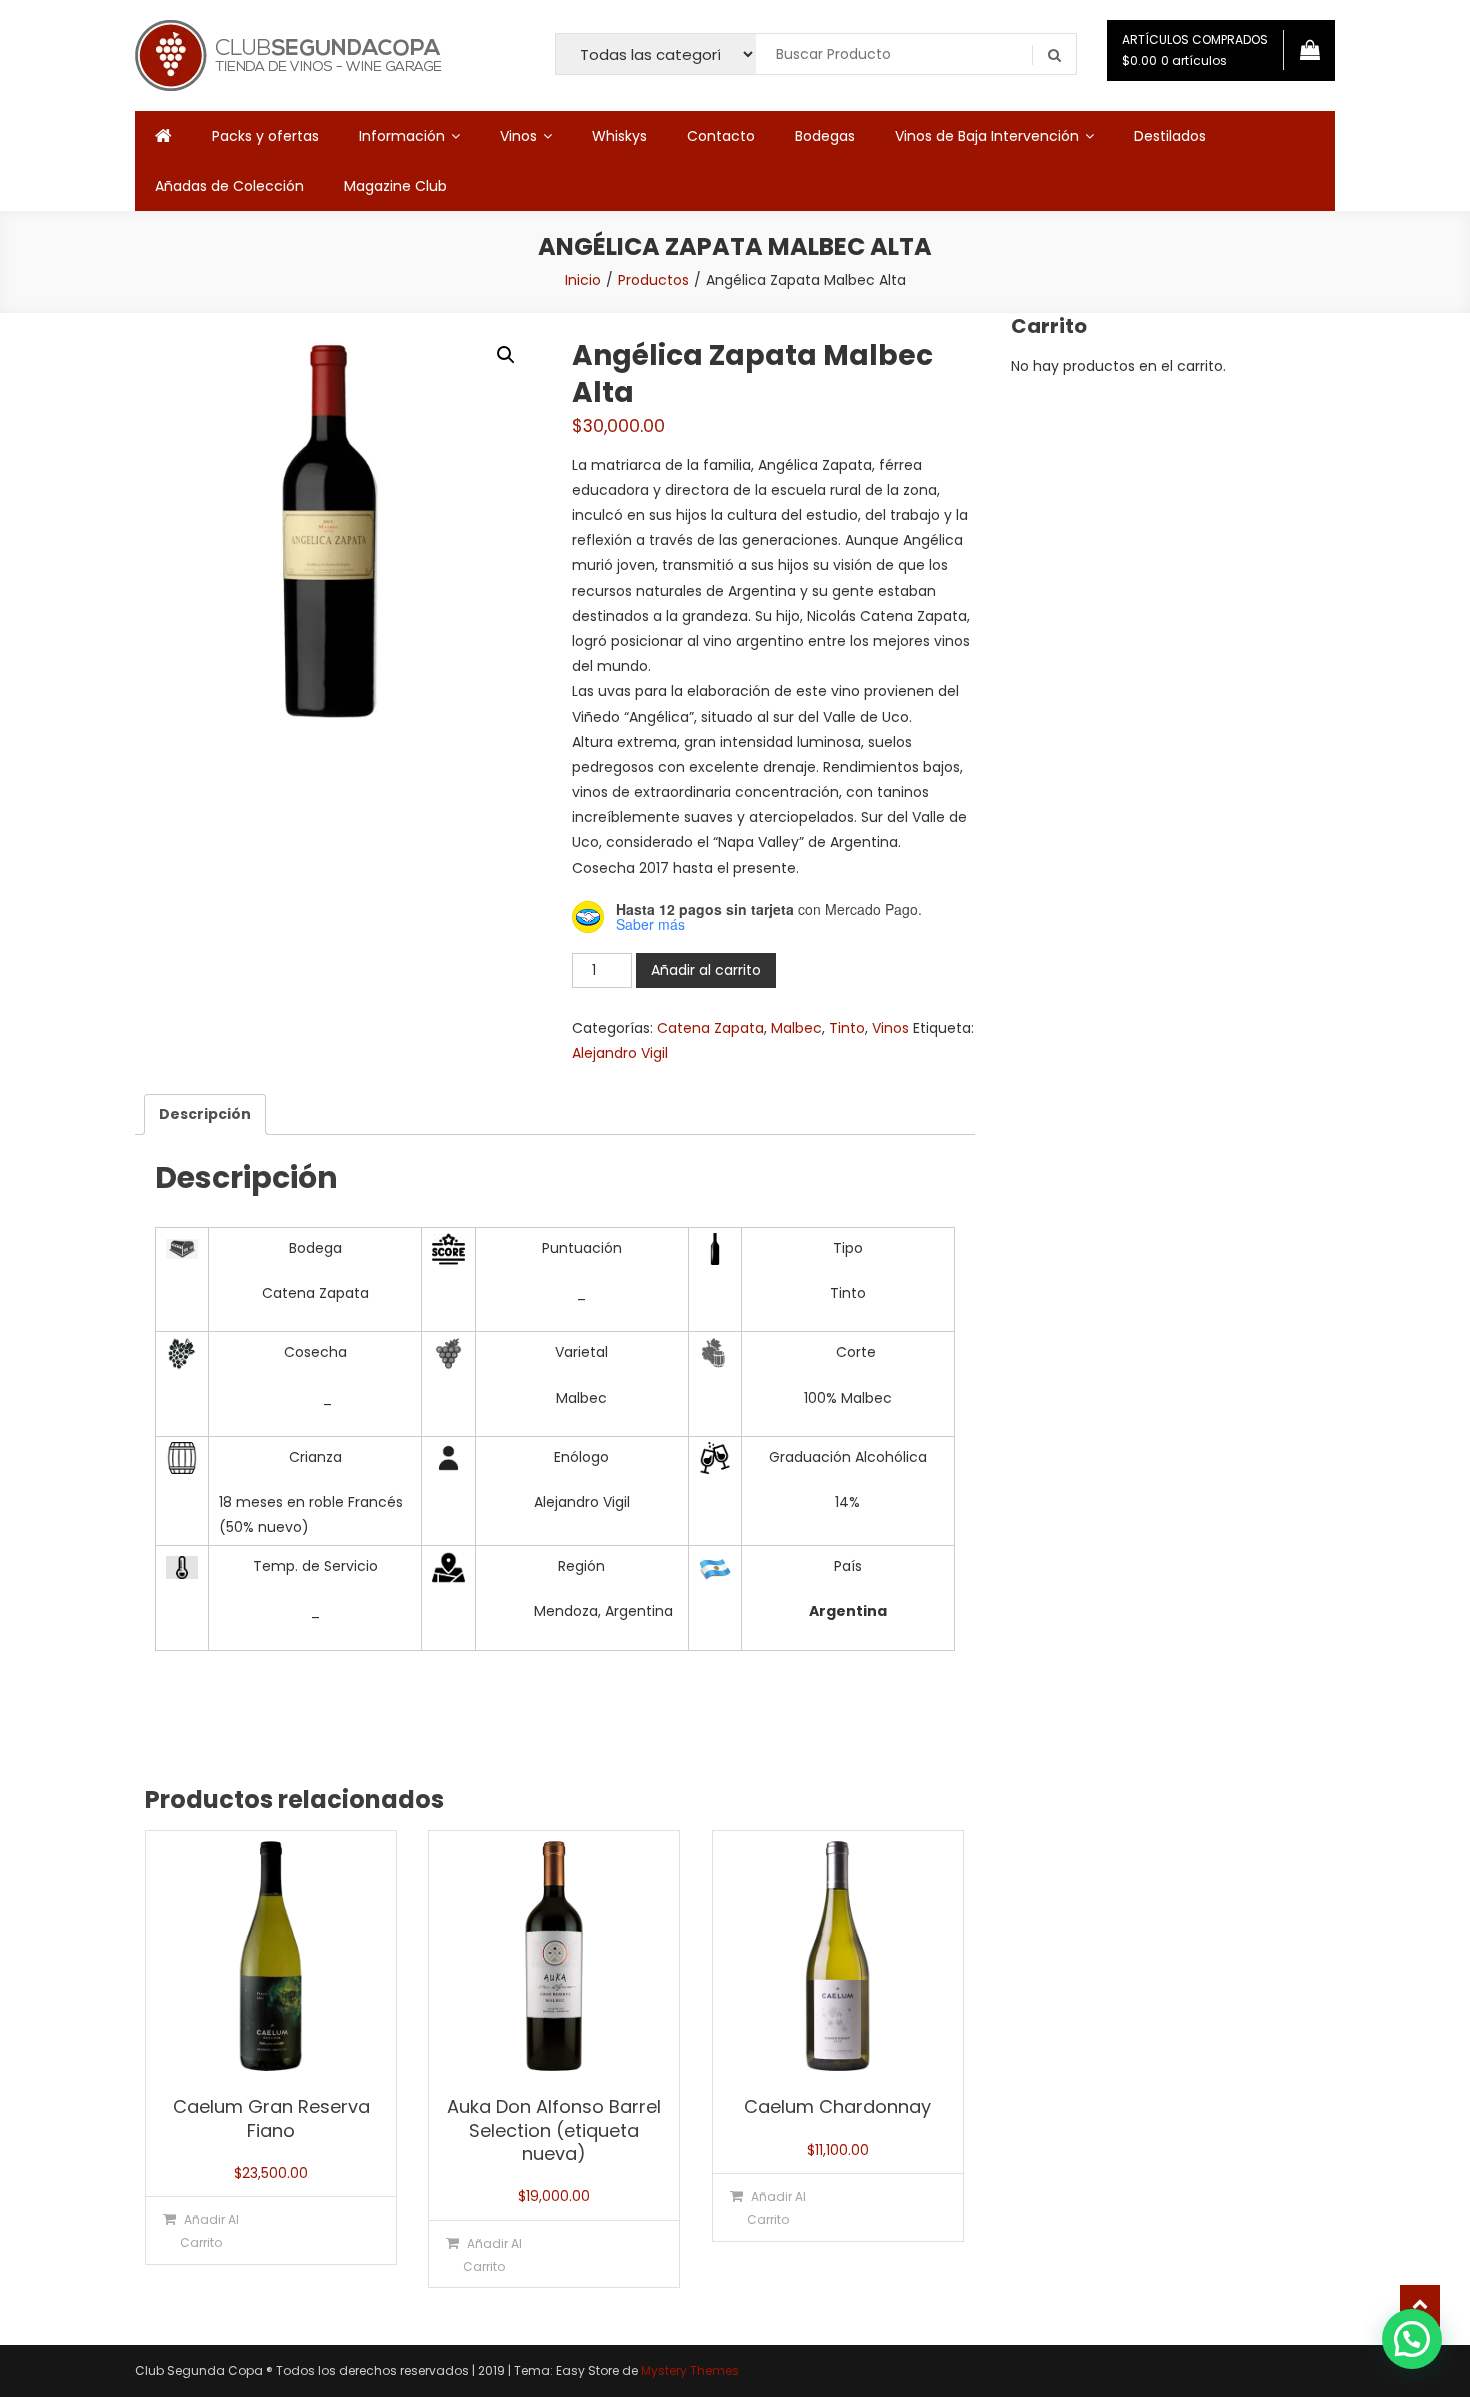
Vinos (518, 136)
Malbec (796, 1028)
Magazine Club (395, 186)
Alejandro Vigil (620, 1053)
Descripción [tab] (205, 1114)
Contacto (721, 136)
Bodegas (825, 136)
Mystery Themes (690, 2370)
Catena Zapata (710, 1028)
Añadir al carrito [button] (209, 2231)
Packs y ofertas (265, 136)
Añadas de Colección (229, 186)
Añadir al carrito (706, 970)
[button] (506, 355)
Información (402, 136)
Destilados (1170, 136)
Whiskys (619, 136)
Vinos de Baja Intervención (987, 136)
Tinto (847, 1028)
